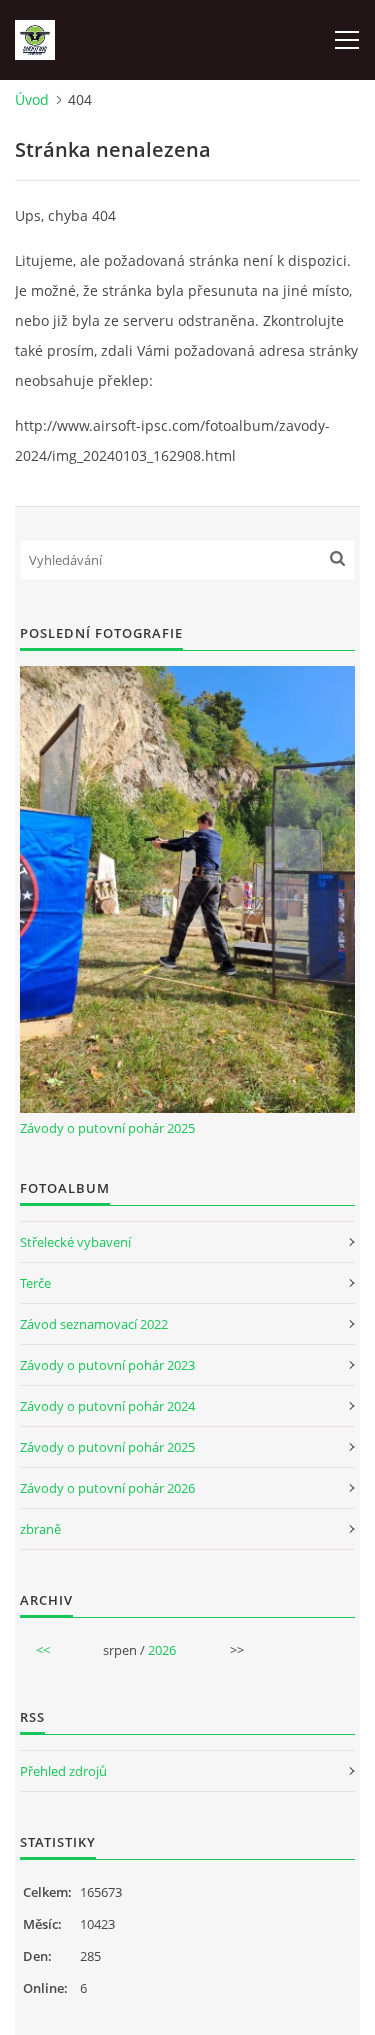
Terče (35, 1283)
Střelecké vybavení (75, 1242)
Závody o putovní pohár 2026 (107, 1488)
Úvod (32, 99)
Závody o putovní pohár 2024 (107, 1406)
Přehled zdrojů (63, 1771)
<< (43, 1650)
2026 (162, 1650)
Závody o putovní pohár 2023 (107, 1365)
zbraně (40, 1529)
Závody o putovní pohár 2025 (107, 1128)
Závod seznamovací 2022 (94, 1324)
